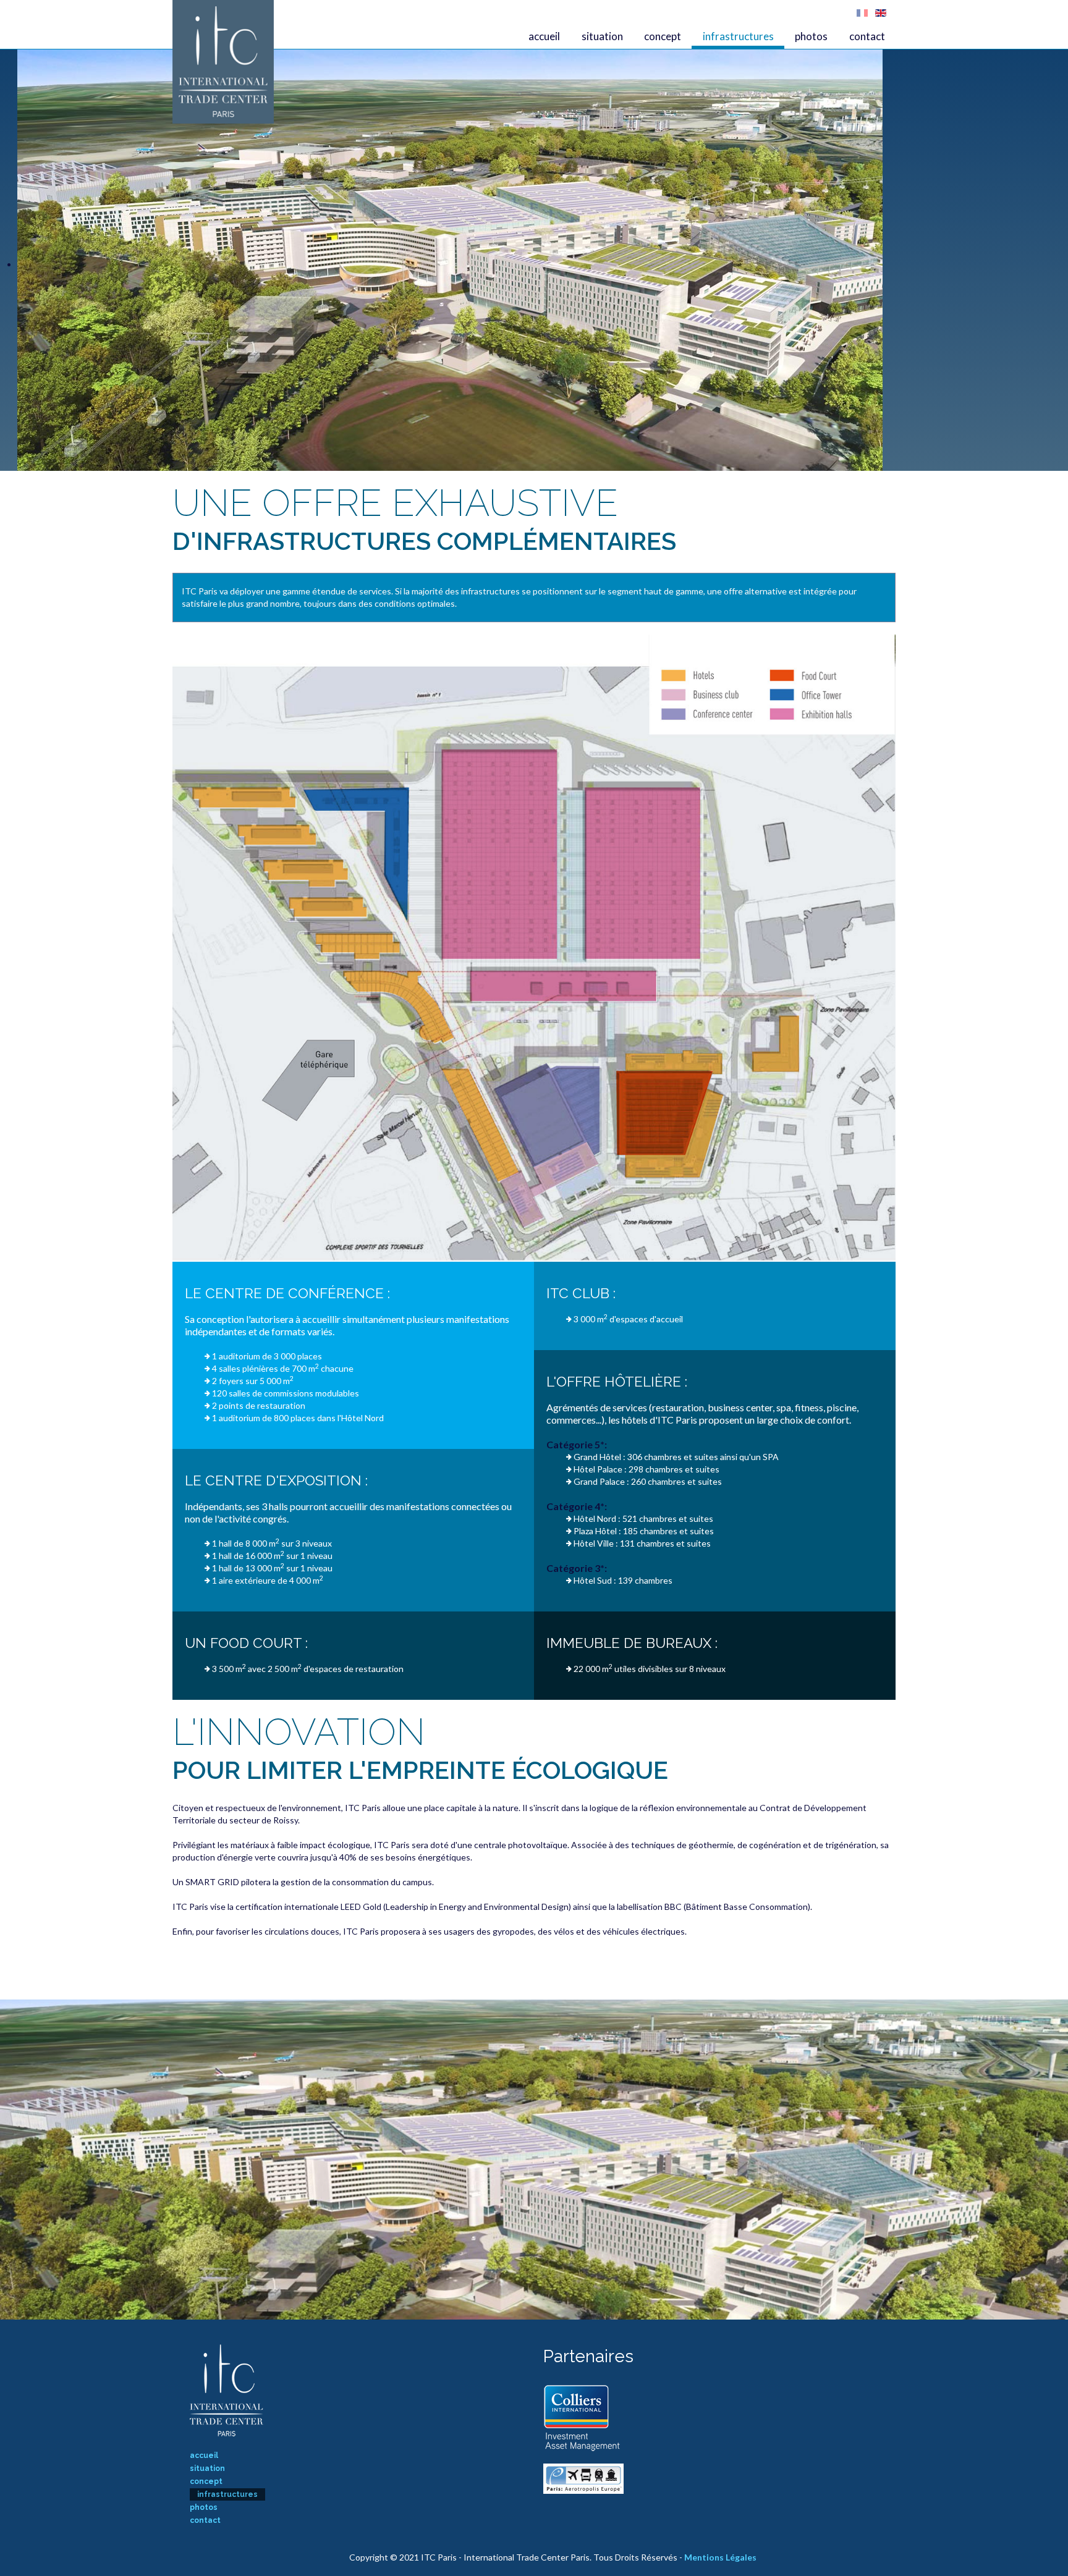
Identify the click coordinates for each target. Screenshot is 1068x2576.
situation (602, 36)
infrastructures (738, 36)
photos (811, 36)
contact (867, 36)
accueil (544, 36)
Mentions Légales (720, 2557)
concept (663, 36)
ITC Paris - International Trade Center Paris (223, 62)
